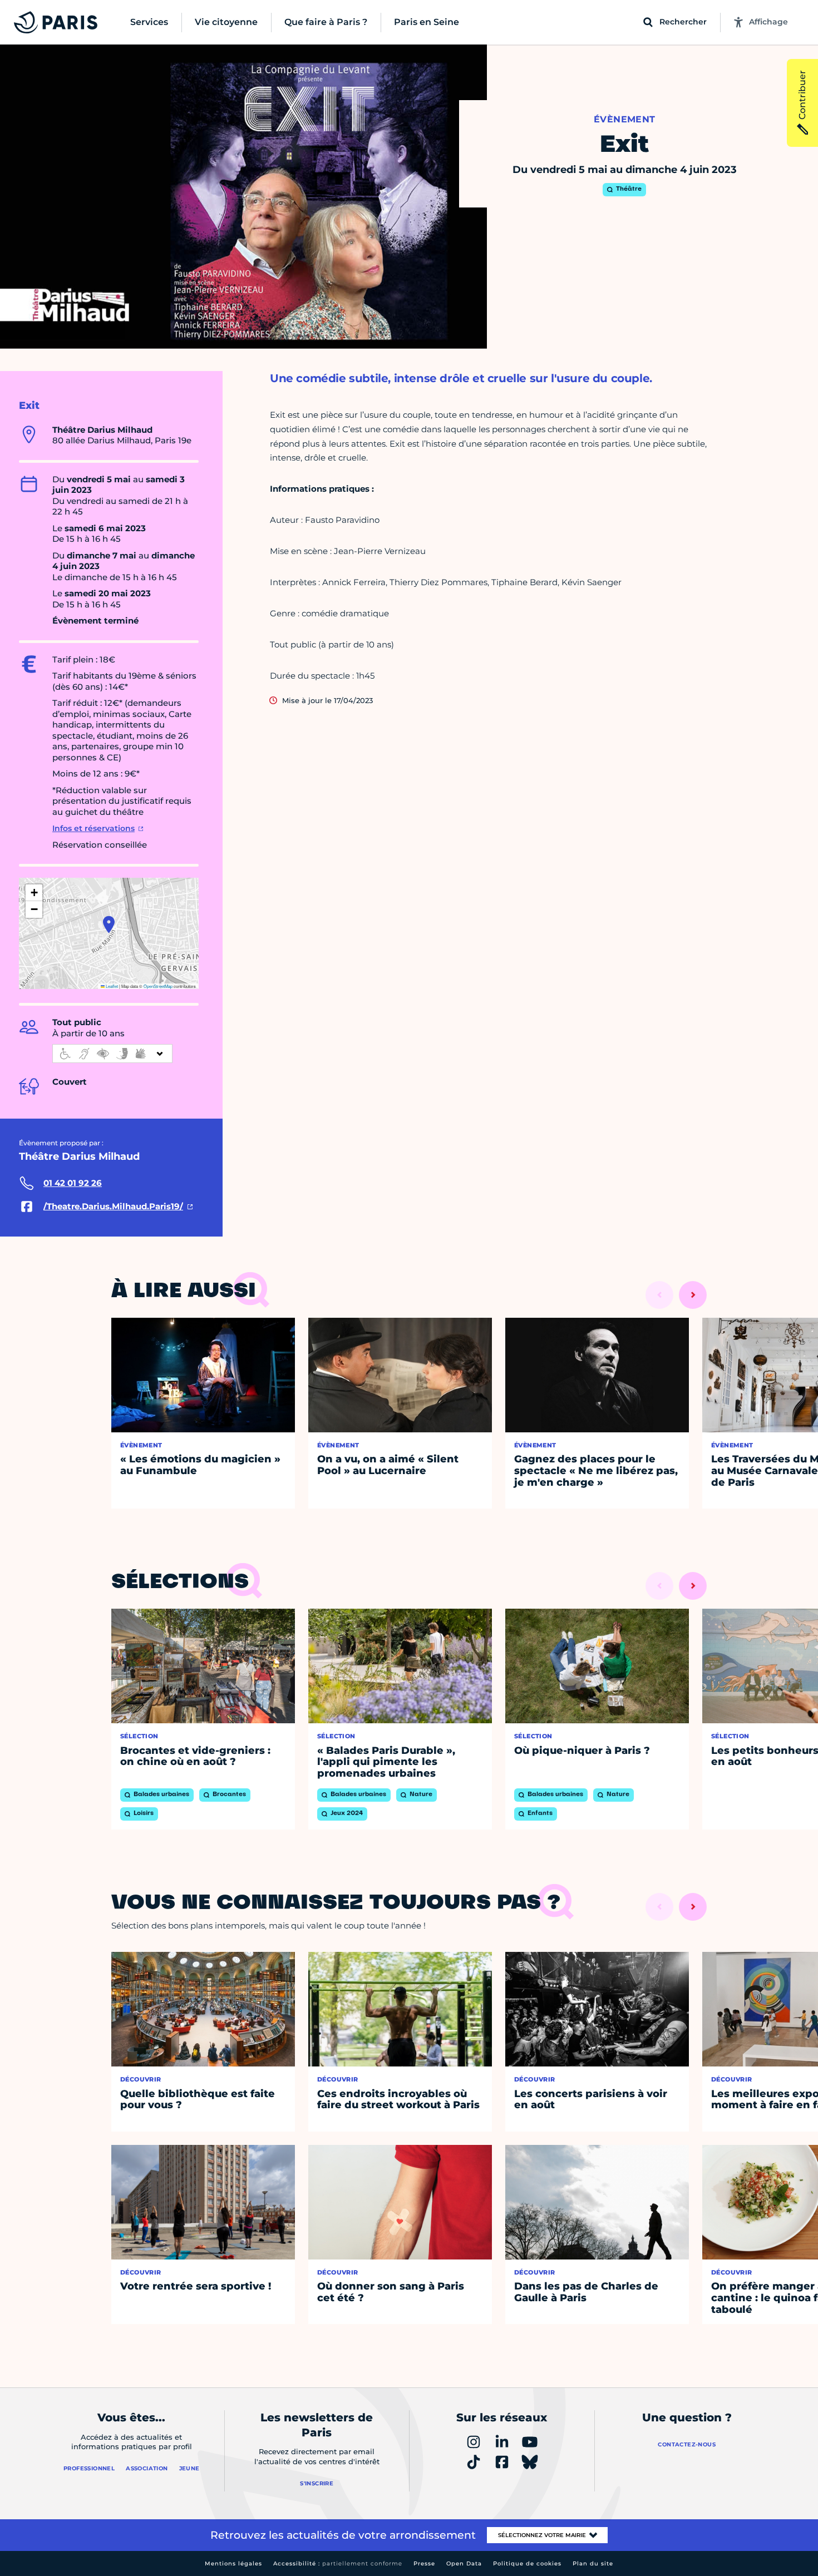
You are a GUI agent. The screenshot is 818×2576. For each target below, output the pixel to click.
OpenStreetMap (158, 986)
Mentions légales (233, 2563)
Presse (424, 2563)
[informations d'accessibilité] (112, 1054)
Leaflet (111, 986)
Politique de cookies (527, 2563)
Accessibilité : (338, 2563)
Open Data (464, 2563)
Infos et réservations (93, 828)
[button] (109, 924)
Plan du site (593, 2563)
